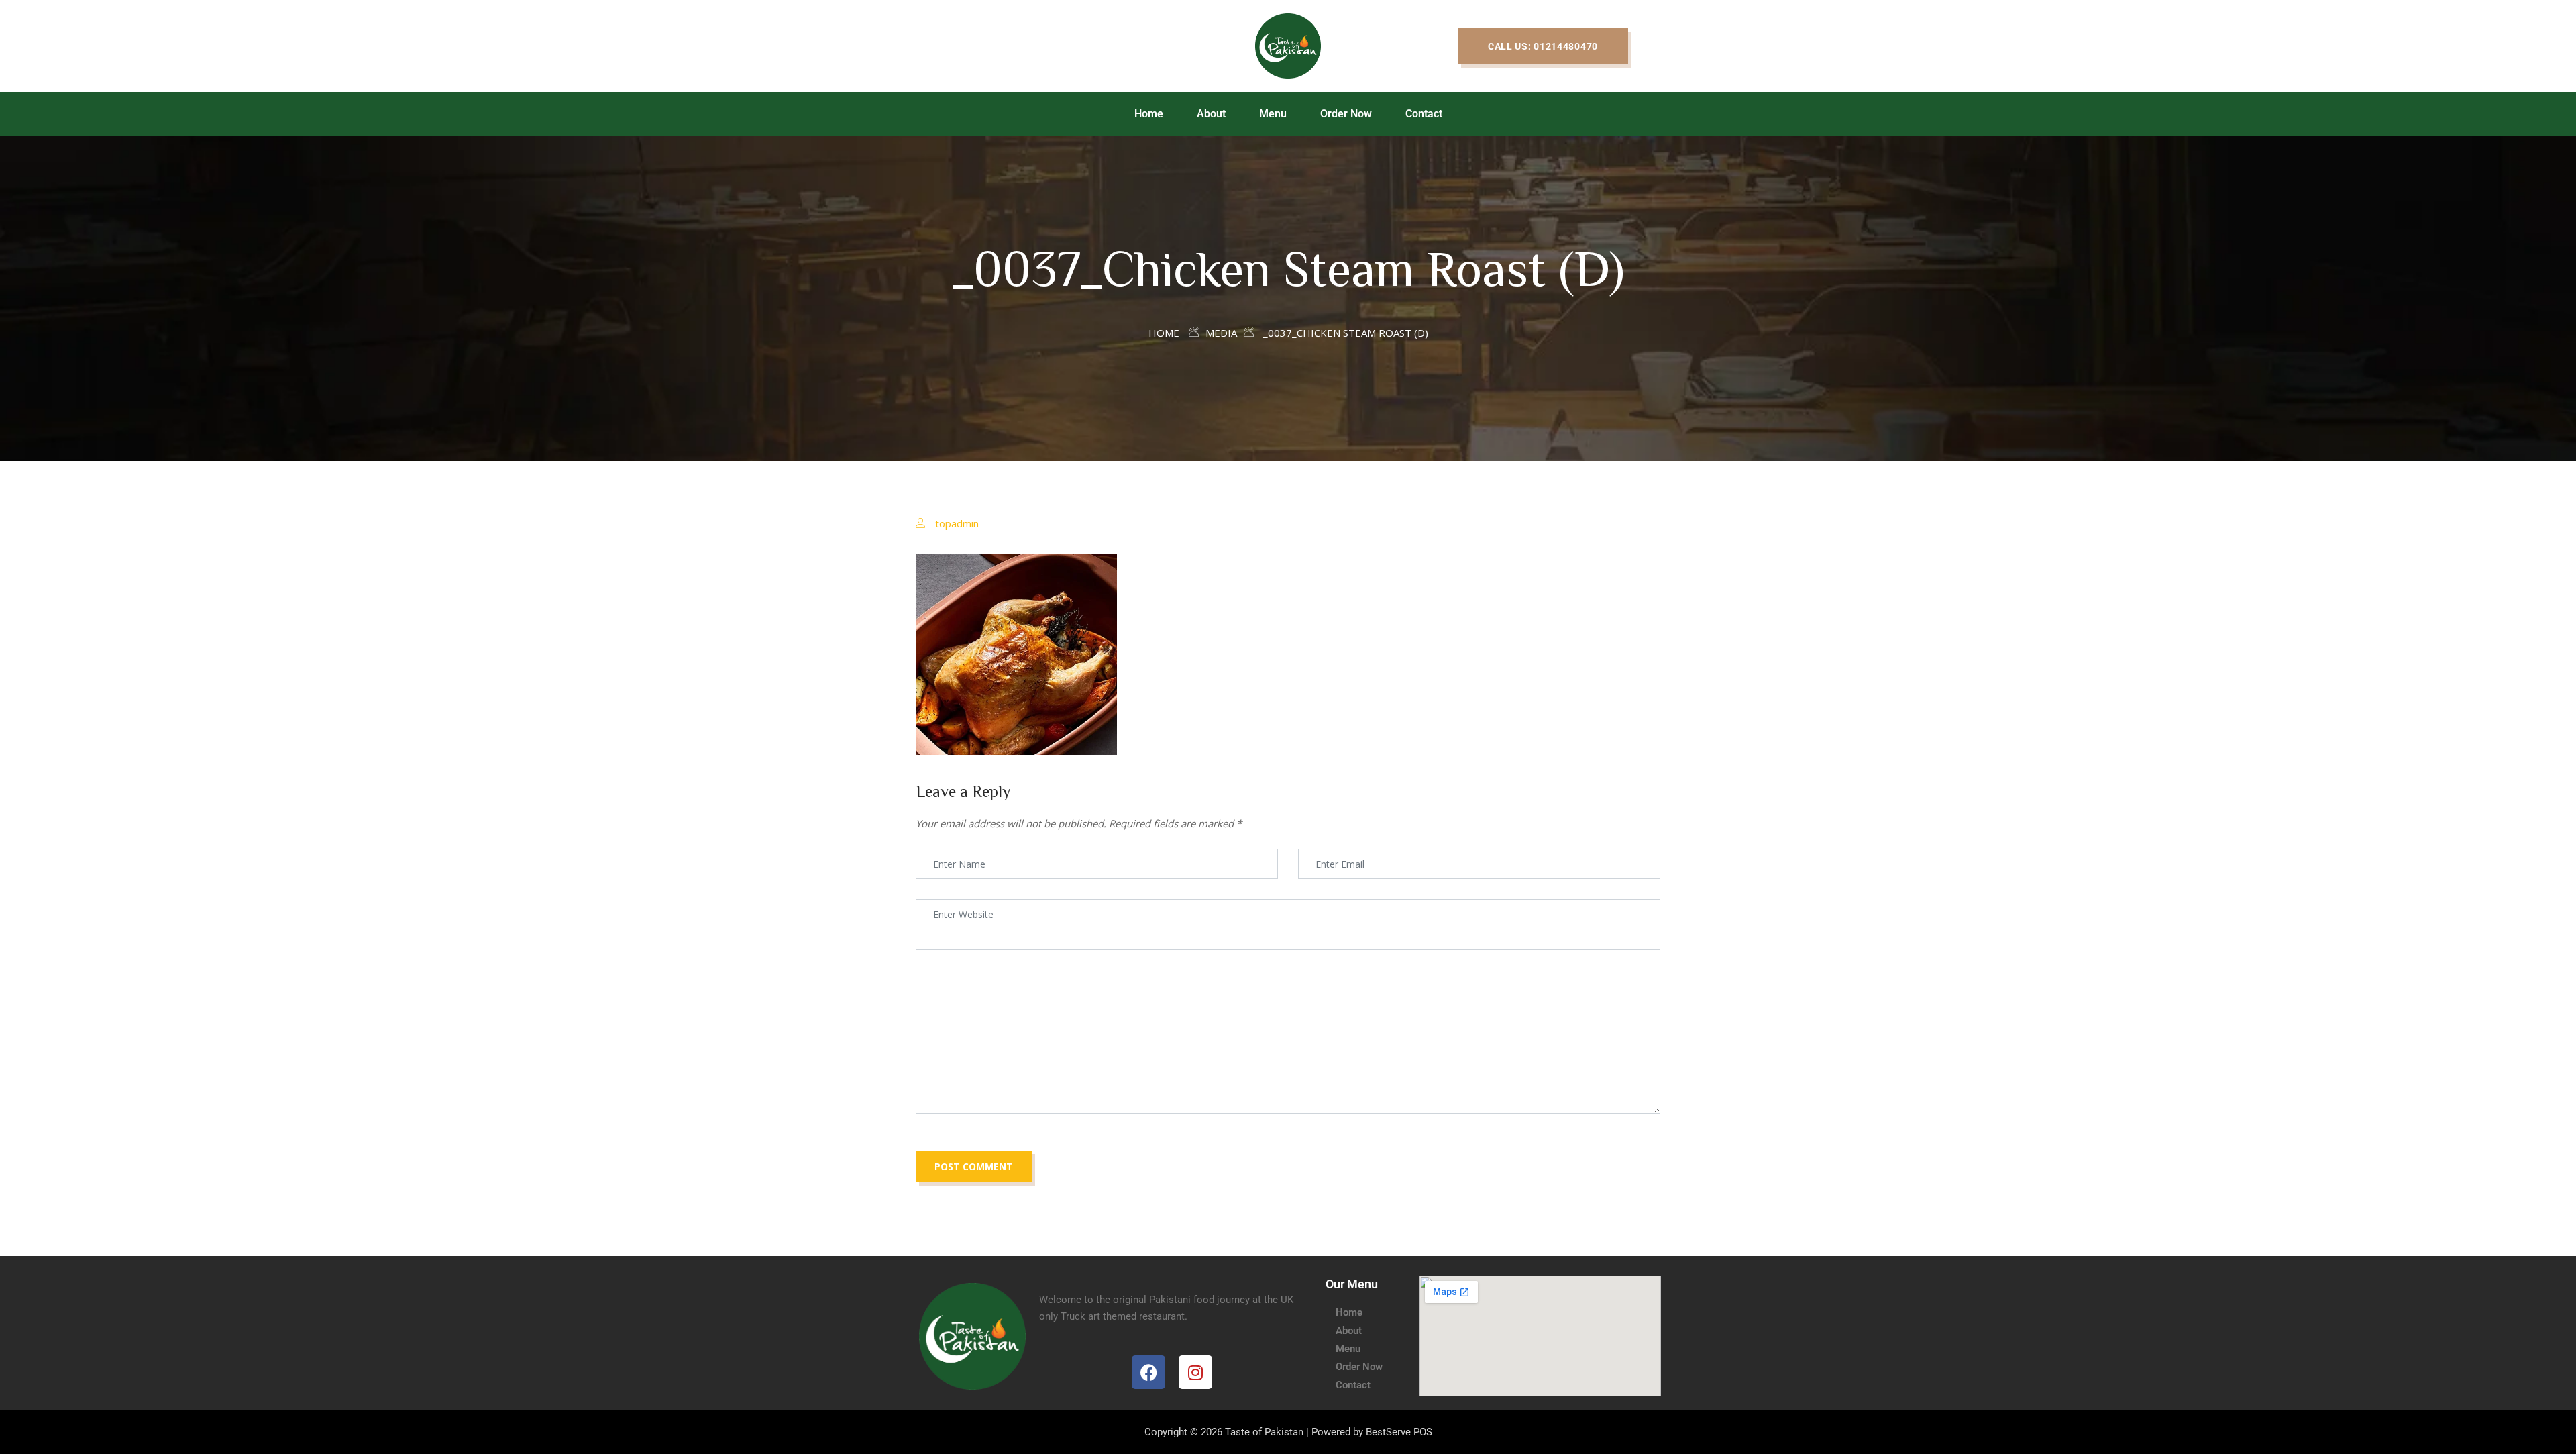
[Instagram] (1195, 1372)
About (1211, 114)
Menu (1273, 114)
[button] (1543, 46)
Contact (1424, 114)
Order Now (1346, 114)
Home (1149, 114)
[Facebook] (1148, 1372)
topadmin (957, 523)
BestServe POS (1399, 1432)
